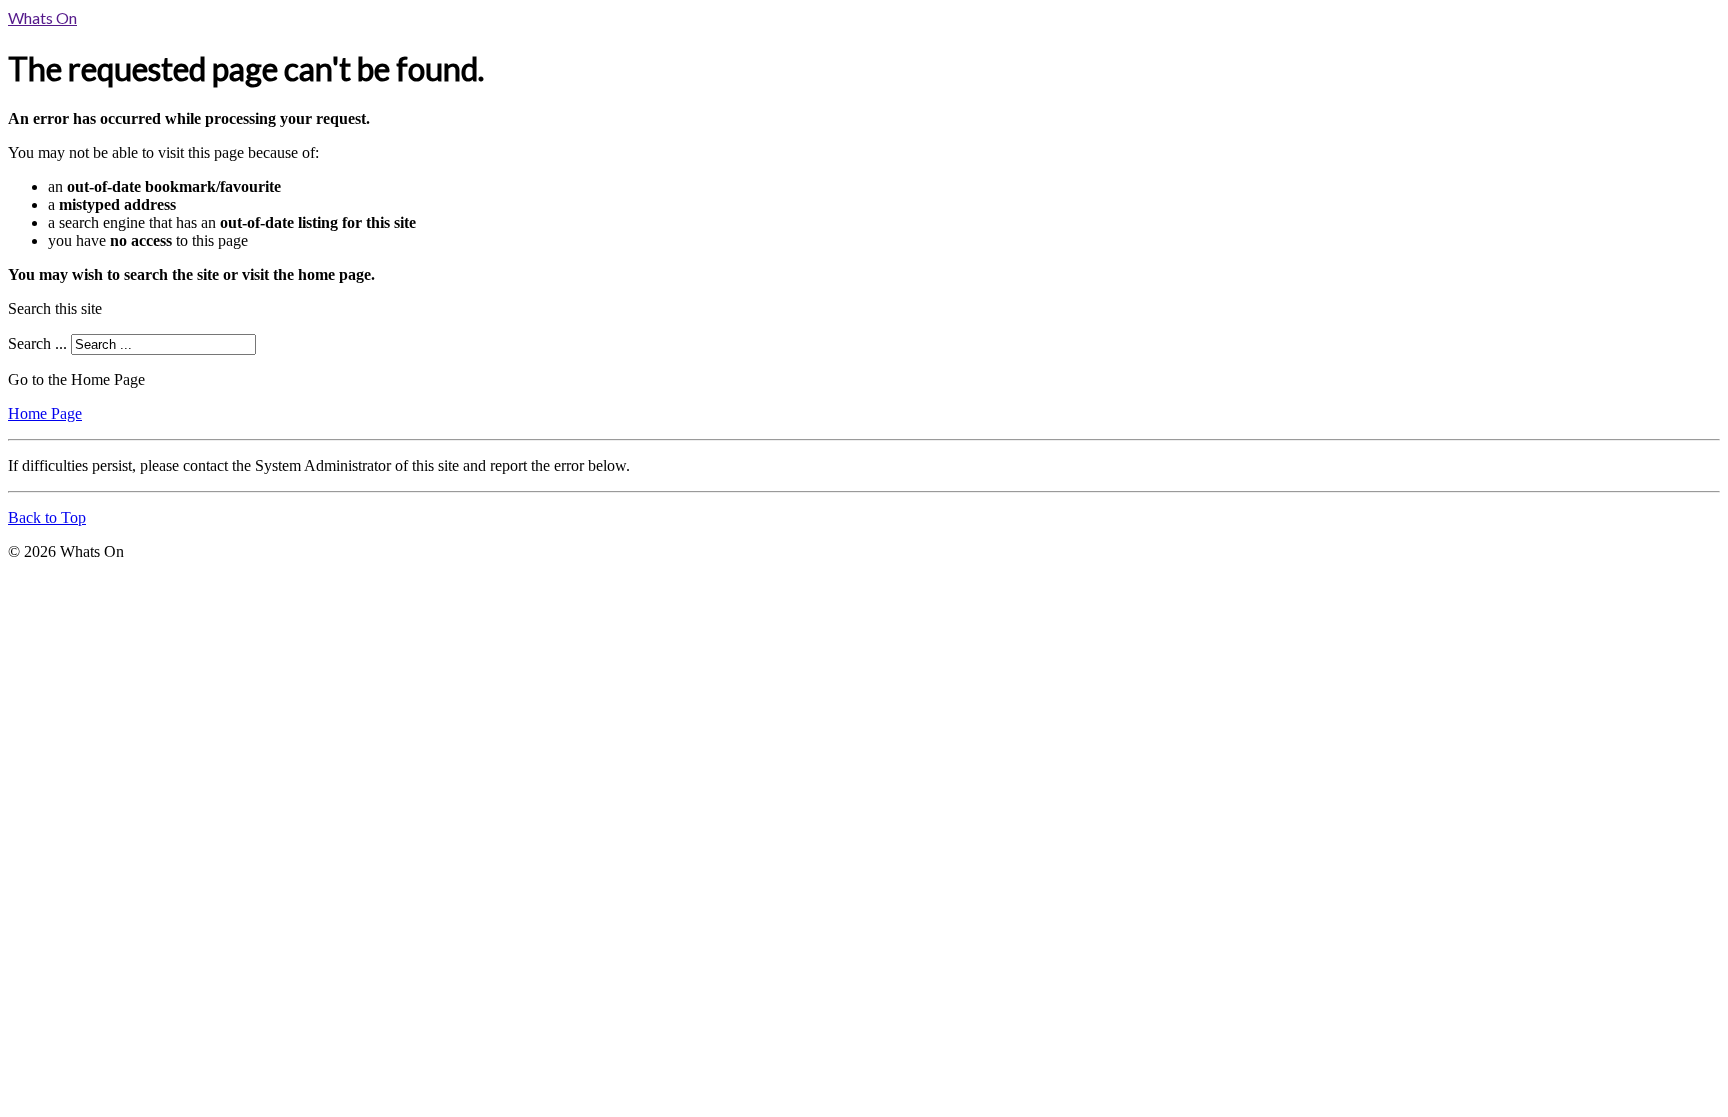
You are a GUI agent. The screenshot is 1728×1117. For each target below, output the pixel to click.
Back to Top (47, 517)
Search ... (37, 343)
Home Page (45, 413)
